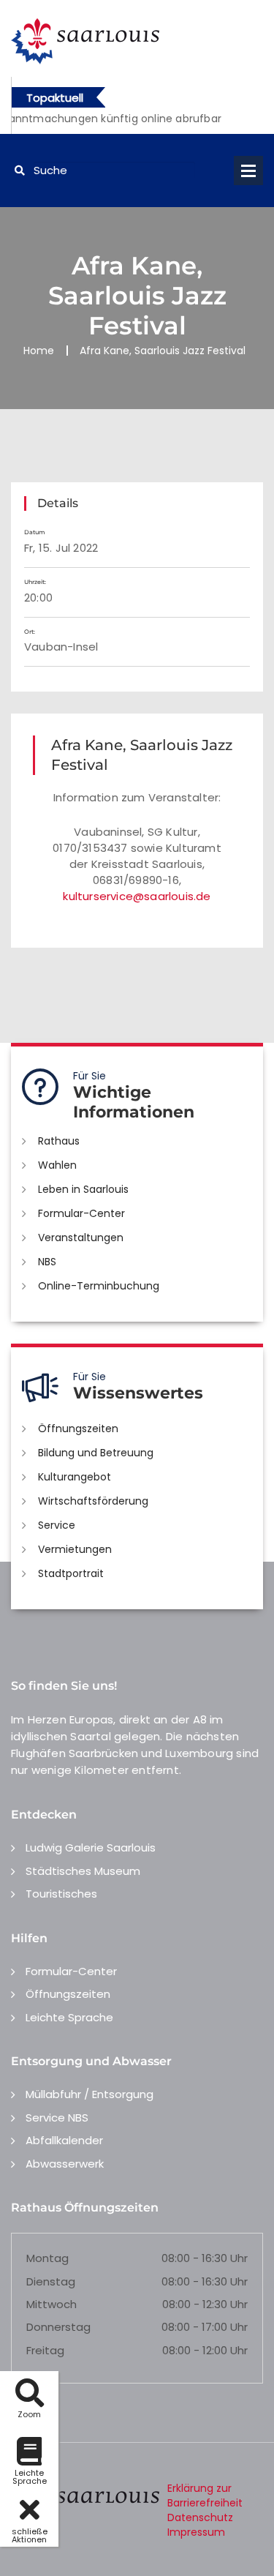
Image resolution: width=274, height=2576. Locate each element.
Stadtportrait (71, 1573)
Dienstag (51, 2281)
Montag (47, 2258)
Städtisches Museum (83, 1871)
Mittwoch (52, 2304)
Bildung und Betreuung (96, 1453)
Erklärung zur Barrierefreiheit (205, 2495)
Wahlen (57, 1165)
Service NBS (57, 2118)
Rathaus (59, 1141)
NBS (47, 1262)
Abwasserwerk (65, 2164)
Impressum (196, 2532)
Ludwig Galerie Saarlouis (91, 1847)
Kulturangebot (75, 1477)
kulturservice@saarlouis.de (137, 896)
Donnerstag (58, 2327)
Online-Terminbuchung (99, 1286)
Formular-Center (81, 1213)
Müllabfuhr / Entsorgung (90, 2094)
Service (57, 1525)
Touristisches (61, 1894)
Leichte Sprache (69, 2017)
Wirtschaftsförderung (93, 1501)
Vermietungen (75, 1549)
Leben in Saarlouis (83, 1189)
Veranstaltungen (81, 1238)
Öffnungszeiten (78, 1429)
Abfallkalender (64, 2140)
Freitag (45, 2350)
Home (39, 351)
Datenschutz (200, 2517)
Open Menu (248, 171)
